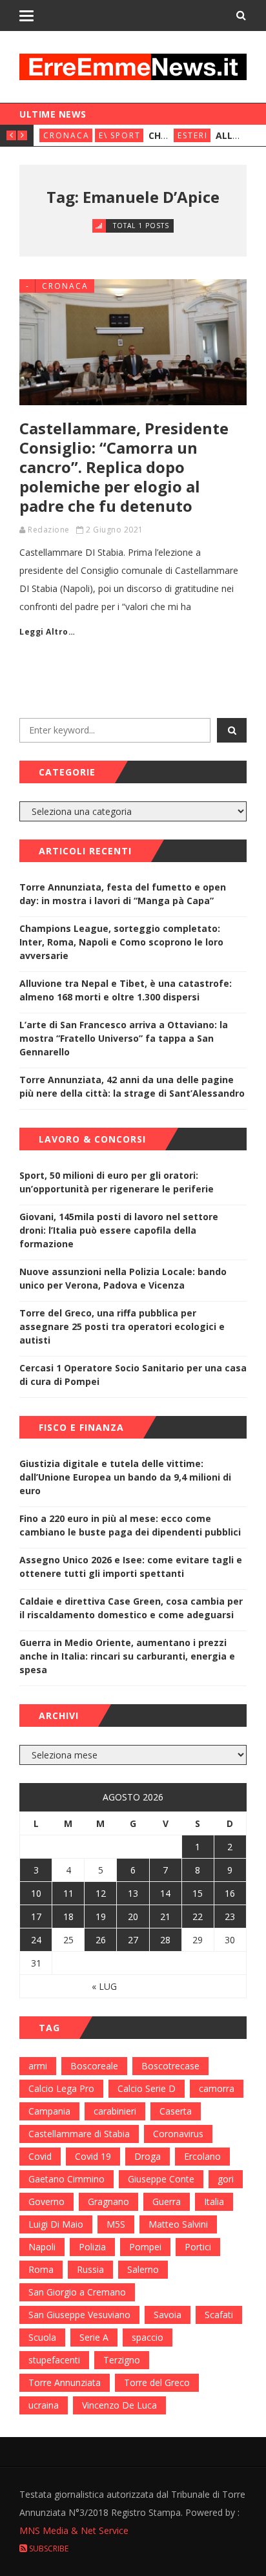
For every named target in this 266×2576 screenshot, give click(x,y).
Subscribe (48, 2549)
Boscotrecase (170, 2066)
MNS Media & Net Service (74, 2530)
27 (133, 1940)
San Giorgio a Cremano (77, 2292)
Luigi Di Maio (56, 2224)
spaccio (148, 2337)
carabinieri (115, 2111)
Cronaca (66, 135)
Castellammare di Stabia (79, 2134)
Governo (46, 2201)
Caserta (176, 2111)
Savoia (168, 2315)
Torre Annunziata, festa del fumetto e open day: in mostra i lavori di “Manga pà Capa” (123, 894)
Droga (148, 2156)
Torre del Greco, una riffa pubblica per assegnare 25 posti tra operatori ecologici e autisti (122, 1326)
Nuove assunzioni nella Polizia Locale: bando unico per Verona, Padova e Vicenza (123, 1278)
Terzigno (122, 2360)
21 (165, 1916)
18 (68, 1916)
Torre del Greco (157, 2382)
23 (230, 1916)
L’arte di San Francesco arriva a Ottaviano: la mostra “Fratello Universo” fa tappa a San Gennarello (124, 1038)
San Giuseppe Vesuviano (79, 2315)
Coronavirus (178, 2134)
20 (133, 1916)
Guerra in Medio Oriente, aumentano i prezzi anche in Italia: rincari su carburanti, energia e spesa (127, 1656)
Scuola (42, 2337)
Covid (40, 2156)
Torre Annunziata (65, 2382)
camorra (217, 2088)
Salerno (143, 2269)
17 (36, 1916)
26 (101, 1940)
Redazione (49, 530)
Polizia (92, 2247)
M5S (116, 2224)
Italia (214, 2201)
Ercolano (202, 2156)
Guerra (167, 2201)
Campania (49, 2111)
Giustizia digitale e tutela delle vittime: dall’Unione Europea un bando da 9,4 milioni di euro (125, 1477)
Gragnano (108, 2201)
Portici (198, 2247)
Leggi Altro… (47, 632)
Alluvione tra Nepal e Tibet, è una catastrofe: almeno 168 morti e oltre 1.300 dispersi (126, 990)
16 (230, 1893)
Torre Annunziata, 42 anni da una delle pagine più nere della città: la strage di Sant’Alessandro (132, 1086)
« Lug (104, 1986)
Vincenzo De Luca (119, 2405)
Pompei (145, 2247)
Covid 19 (93, 2156)
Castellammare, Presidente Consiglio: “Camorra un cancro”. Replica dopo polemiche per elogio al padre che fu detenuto (124, 467)
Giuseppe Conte (161, 2179)
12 (101, 1893)
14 (165, 1893)
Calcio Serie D (147, 2088)
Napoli (42, 2247)
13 (133, 1893)
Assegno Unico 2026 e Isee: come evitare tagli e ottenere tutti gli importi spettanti (131, 1567)
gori (226, 2179)
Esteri (193, 135)
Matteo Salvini (178, 2224)
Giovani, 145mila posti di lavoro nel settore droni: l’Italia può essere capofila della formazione (119, 1230)
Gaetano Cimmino (66, 2179)
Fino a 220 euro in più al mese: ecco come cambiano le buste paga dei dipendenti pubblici (130, 1525)
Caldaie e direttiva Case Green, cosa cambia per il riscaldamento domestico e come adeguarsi (131, 1608)
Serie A (94, 2337)
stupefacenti (54, 2360)
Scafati (219, 2315)
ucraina (44, 2405)
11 (68, 1893)
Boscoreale (94, 2066)
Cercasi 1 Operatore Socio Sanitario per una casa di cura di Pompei (133, 1375)
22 (198, 1916)
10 (36, 1893)
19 (101, 1916)
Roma (41, 2269)
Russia (90, 2269)
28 (165, 1940)
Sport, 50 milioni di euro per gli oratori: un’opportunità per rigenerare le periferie (117, 1182)
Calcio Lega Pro (61, 2088)
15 (198, 1893)
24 (36, 1940)
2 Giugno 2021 (115, 530)
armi (38, 2066)
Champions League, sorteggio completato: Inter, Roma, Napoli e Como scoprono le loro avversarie (121, 942)
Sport (126, 135)
